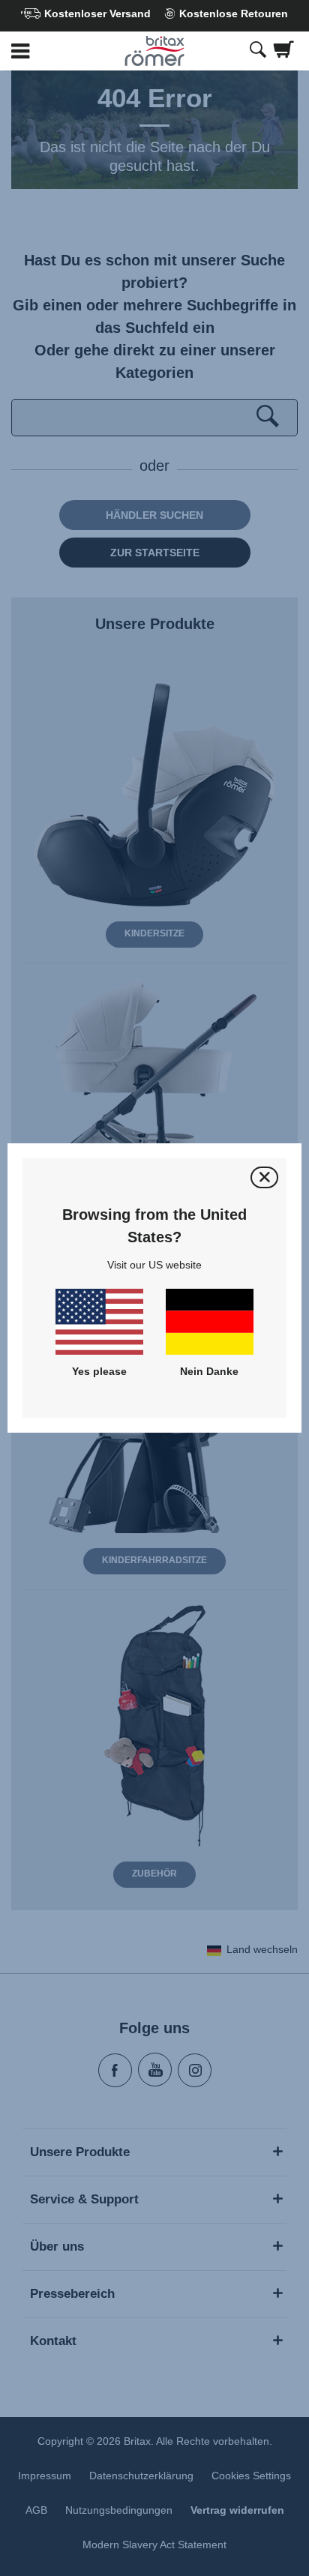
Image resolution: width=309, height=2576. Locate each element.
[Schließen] (264, 1177)
